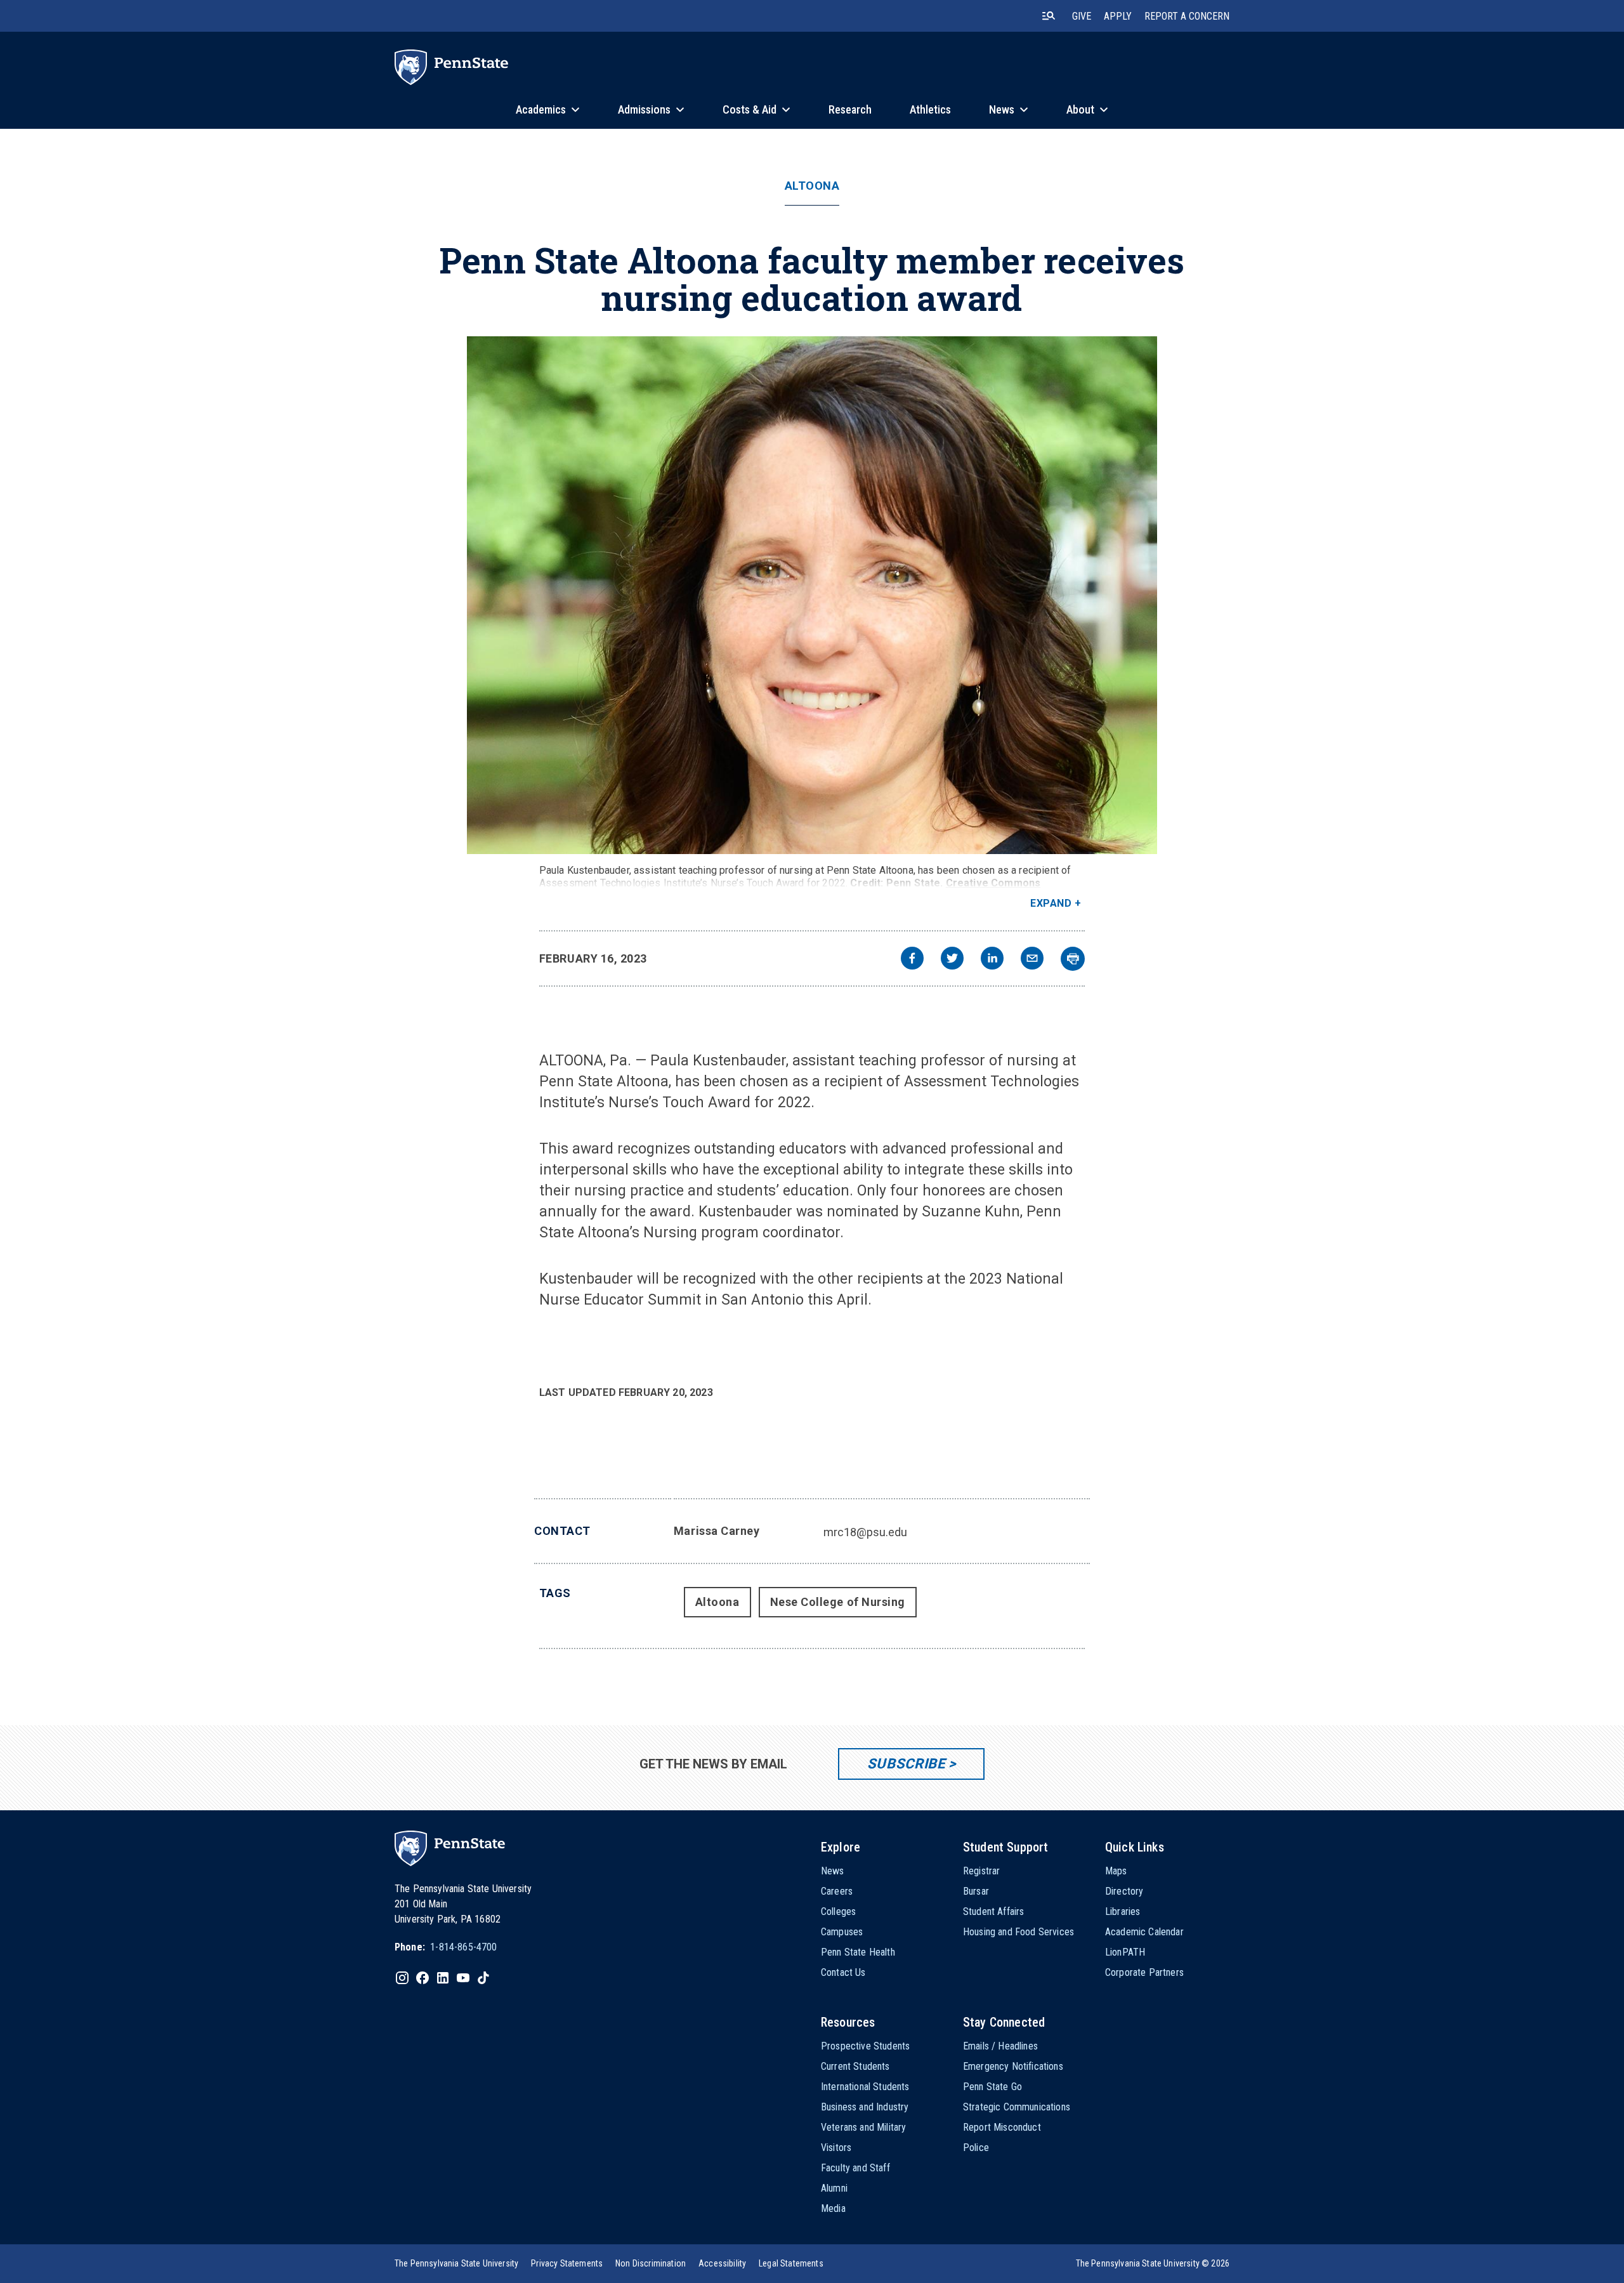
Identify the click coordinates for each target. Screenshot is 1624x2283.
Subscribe (906, 1764)
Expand (1051, 903)
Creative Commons (993, 883)
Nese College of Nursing (838, 1602)
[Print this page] (1073, 959)
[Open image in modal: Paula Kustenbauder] (812, 595)
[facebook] (912, 960)
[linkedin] (992, 960)
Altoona (812, 186)
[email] (1032, 960)
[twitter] (952, 960)
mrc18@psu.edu (865, 1532)
